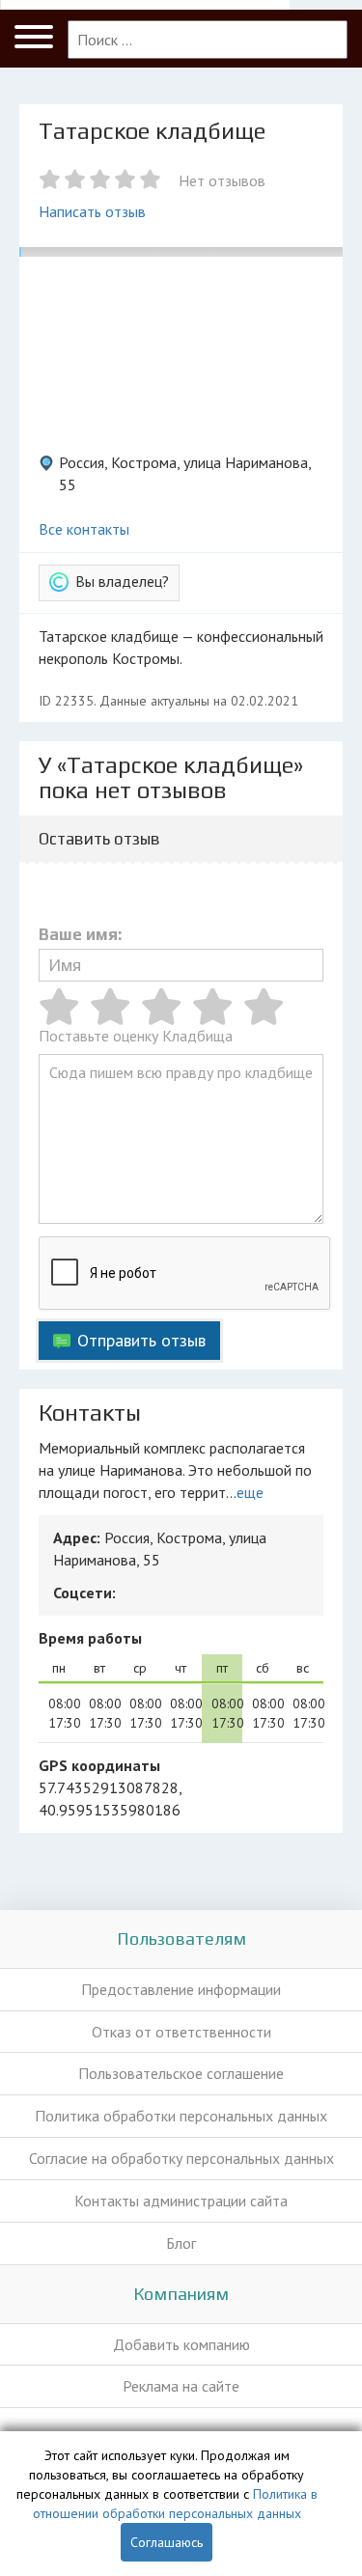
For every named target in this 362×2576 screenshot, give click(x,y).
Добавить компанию (181, 2344)
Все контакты (84, 529)
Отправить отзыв (141, 1340)
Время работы (90, 1638)
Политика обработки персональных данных (181, 2116)
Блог (181, 2243)
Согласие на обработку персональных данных (181, 2158)
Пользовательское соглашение (181, 2073)
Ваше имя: (80, 935)
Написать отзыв (92, 211)
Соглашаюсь (167, 2542)
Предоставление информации (181, 1989)
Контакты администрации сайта (181, 2201)
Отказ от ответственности (181, 2032)
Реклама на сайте (181, 2386)
